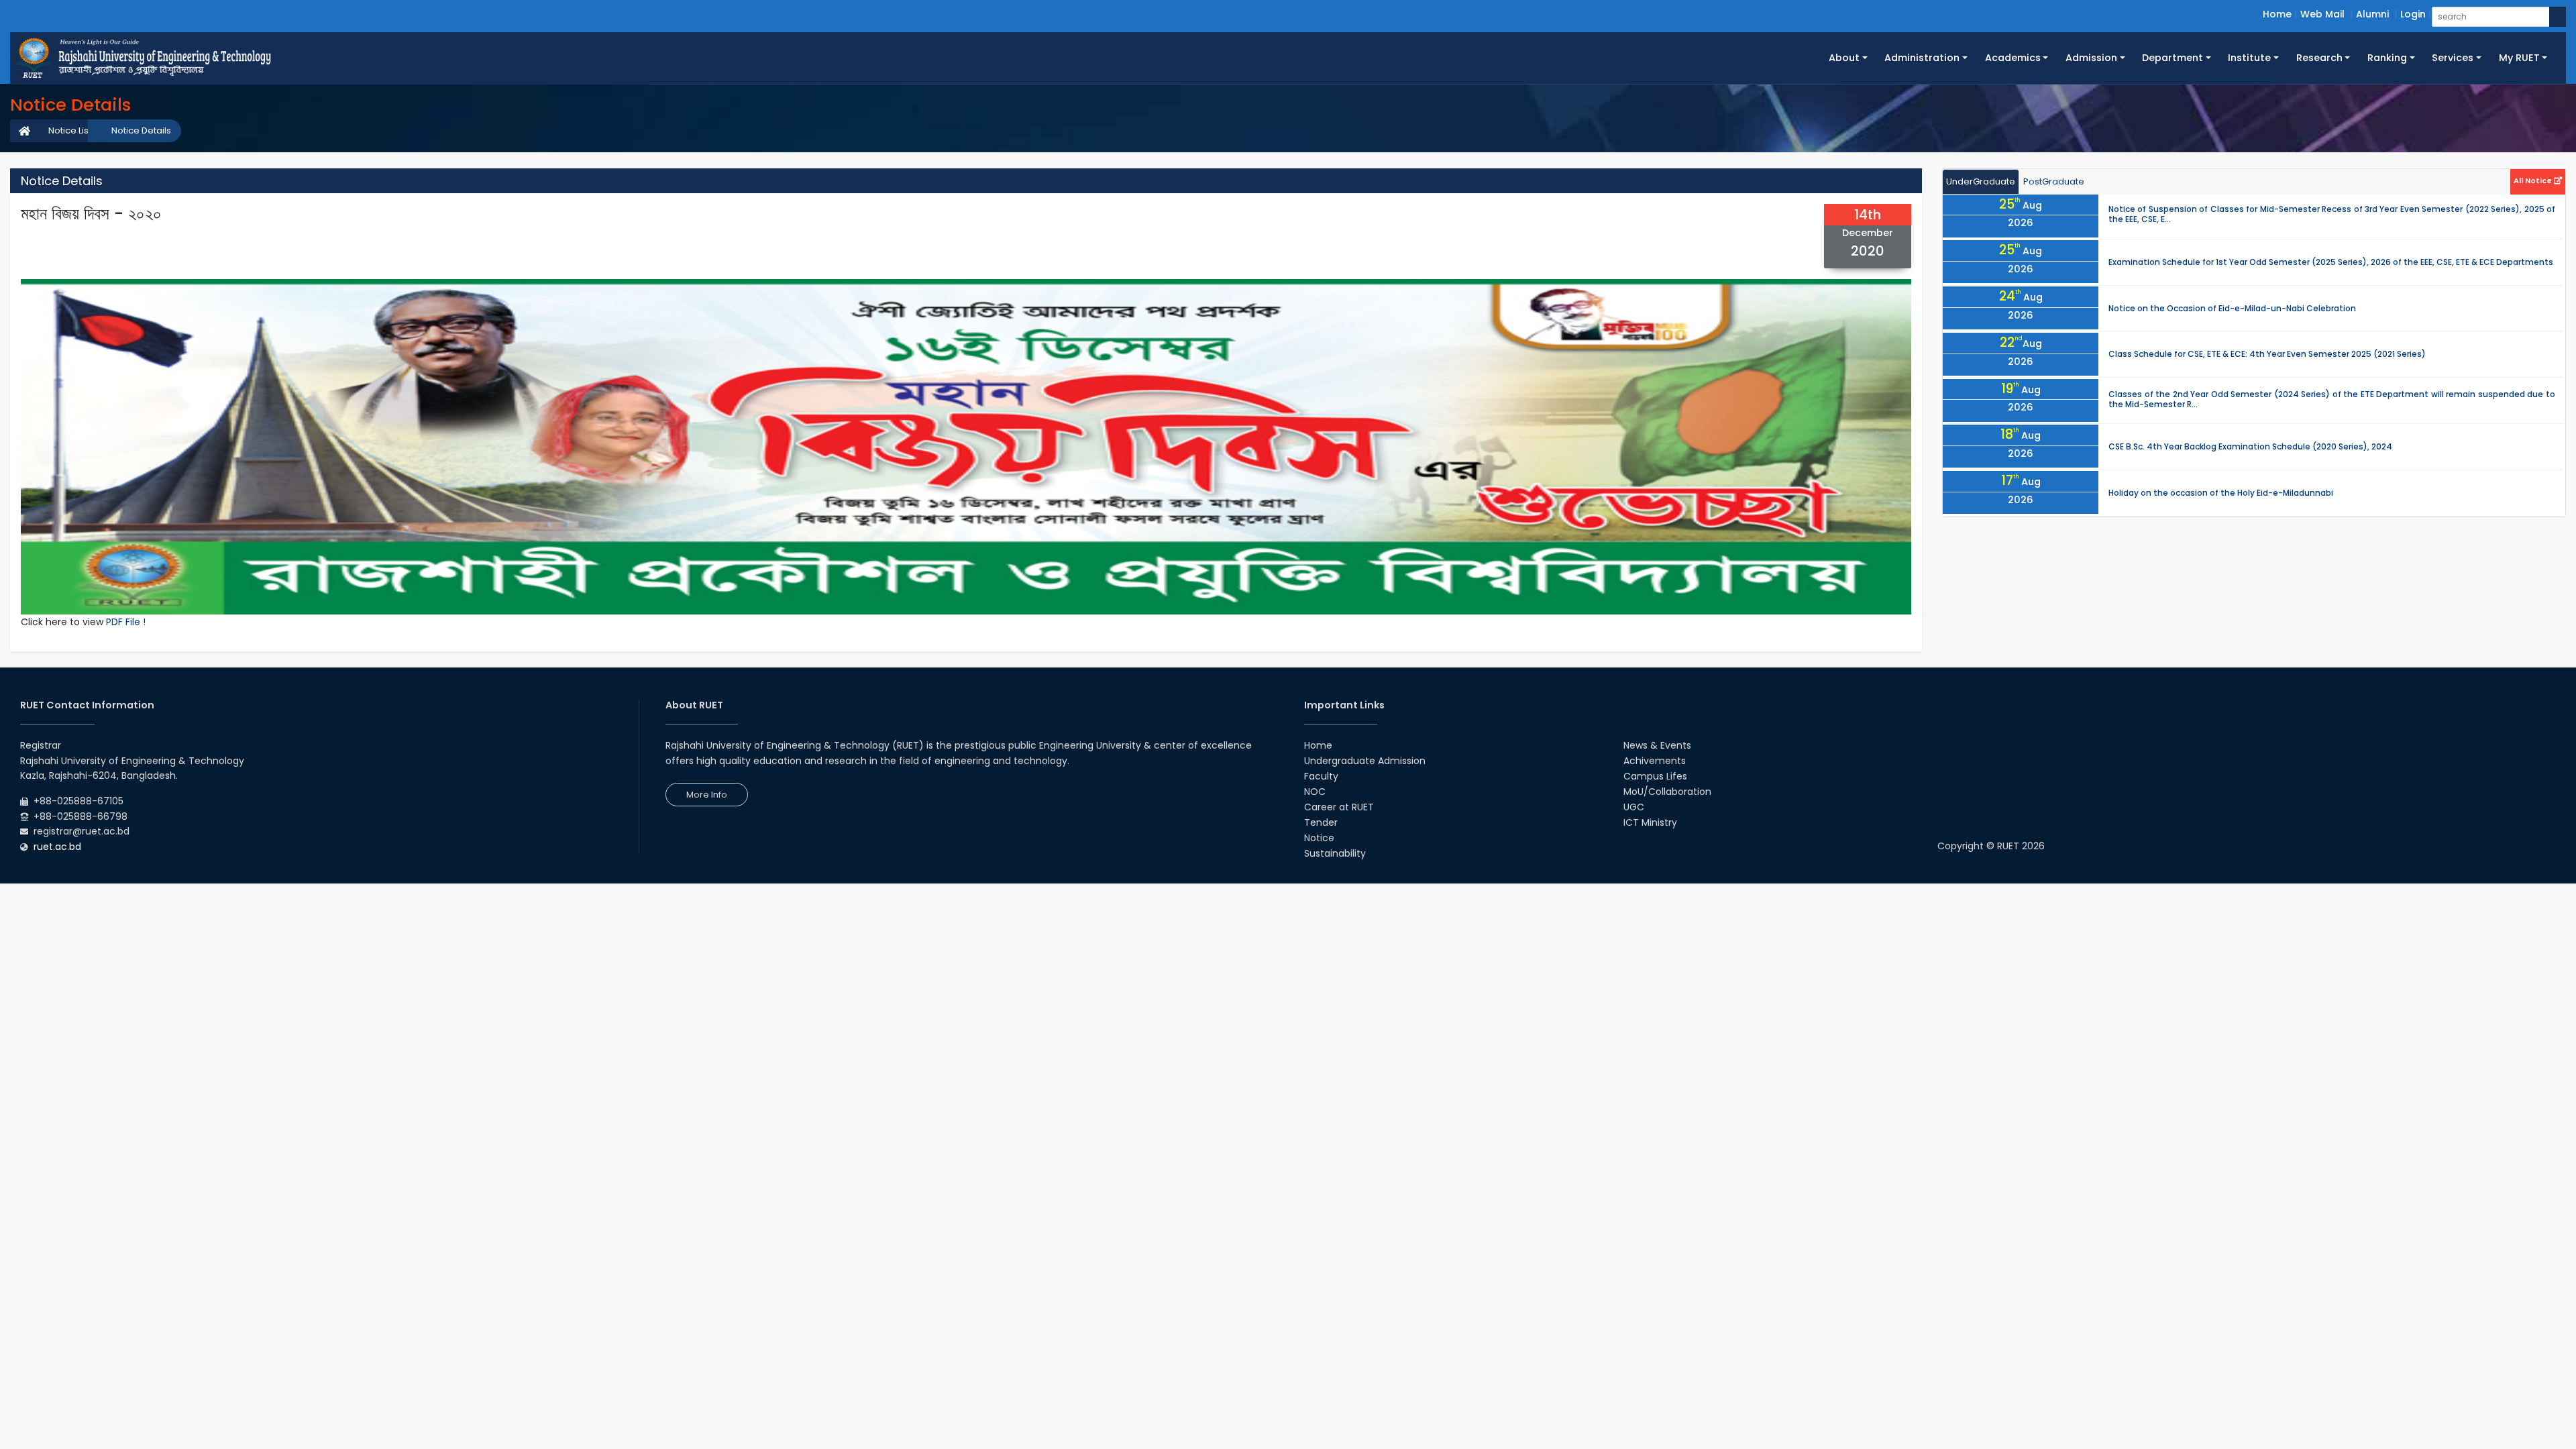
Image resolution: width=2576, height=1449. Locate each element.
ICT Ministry (1650, 822)
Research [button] (2319, 58)
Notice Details (141, 130)
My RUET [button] (2519, 58)
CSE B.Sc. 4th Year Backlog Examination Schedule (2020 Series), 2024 (2250, 446)
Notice (1319, 838)
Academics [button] (2013, 58)
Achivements (1655, 761)
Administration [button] (1922, 58)
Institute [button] (2249, 58)
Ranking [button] (2387, 58)
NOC (1315, 792)
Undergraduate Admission (1365, 761)
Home (2277, 14)
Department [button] (2172, 58)
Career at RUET (1339, 807)
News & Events (1657, 745)
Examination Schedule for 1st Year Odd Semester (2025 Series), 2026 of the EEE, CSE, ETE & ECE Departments (2331, 262)
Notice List (70, 130)
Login (2413, 14)
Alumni (2372, 14)
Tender (1321, 822)
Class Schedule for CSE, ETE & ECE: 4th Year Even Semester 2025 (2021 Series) (2267, 354)
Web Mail (2322, 14)
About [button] (1844, 58)
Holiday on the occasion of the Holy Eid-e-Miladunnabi (2221, 493)
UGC (1634, 807)
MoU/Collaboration (1667, 792)
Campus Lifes (1655, 776)
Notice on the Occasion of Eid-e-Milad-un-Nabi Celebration (2232, 308)
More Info (707, 795)
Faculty (1321, 776)
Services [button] (2453, 58)
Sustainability (1335, 853)
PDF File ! (126, 622)
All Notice (2534, 180)
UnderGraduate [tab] (1981, 181)
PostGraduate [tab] (2054, 181)
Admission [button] (2091, 58)
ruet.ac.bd (57, 847)
